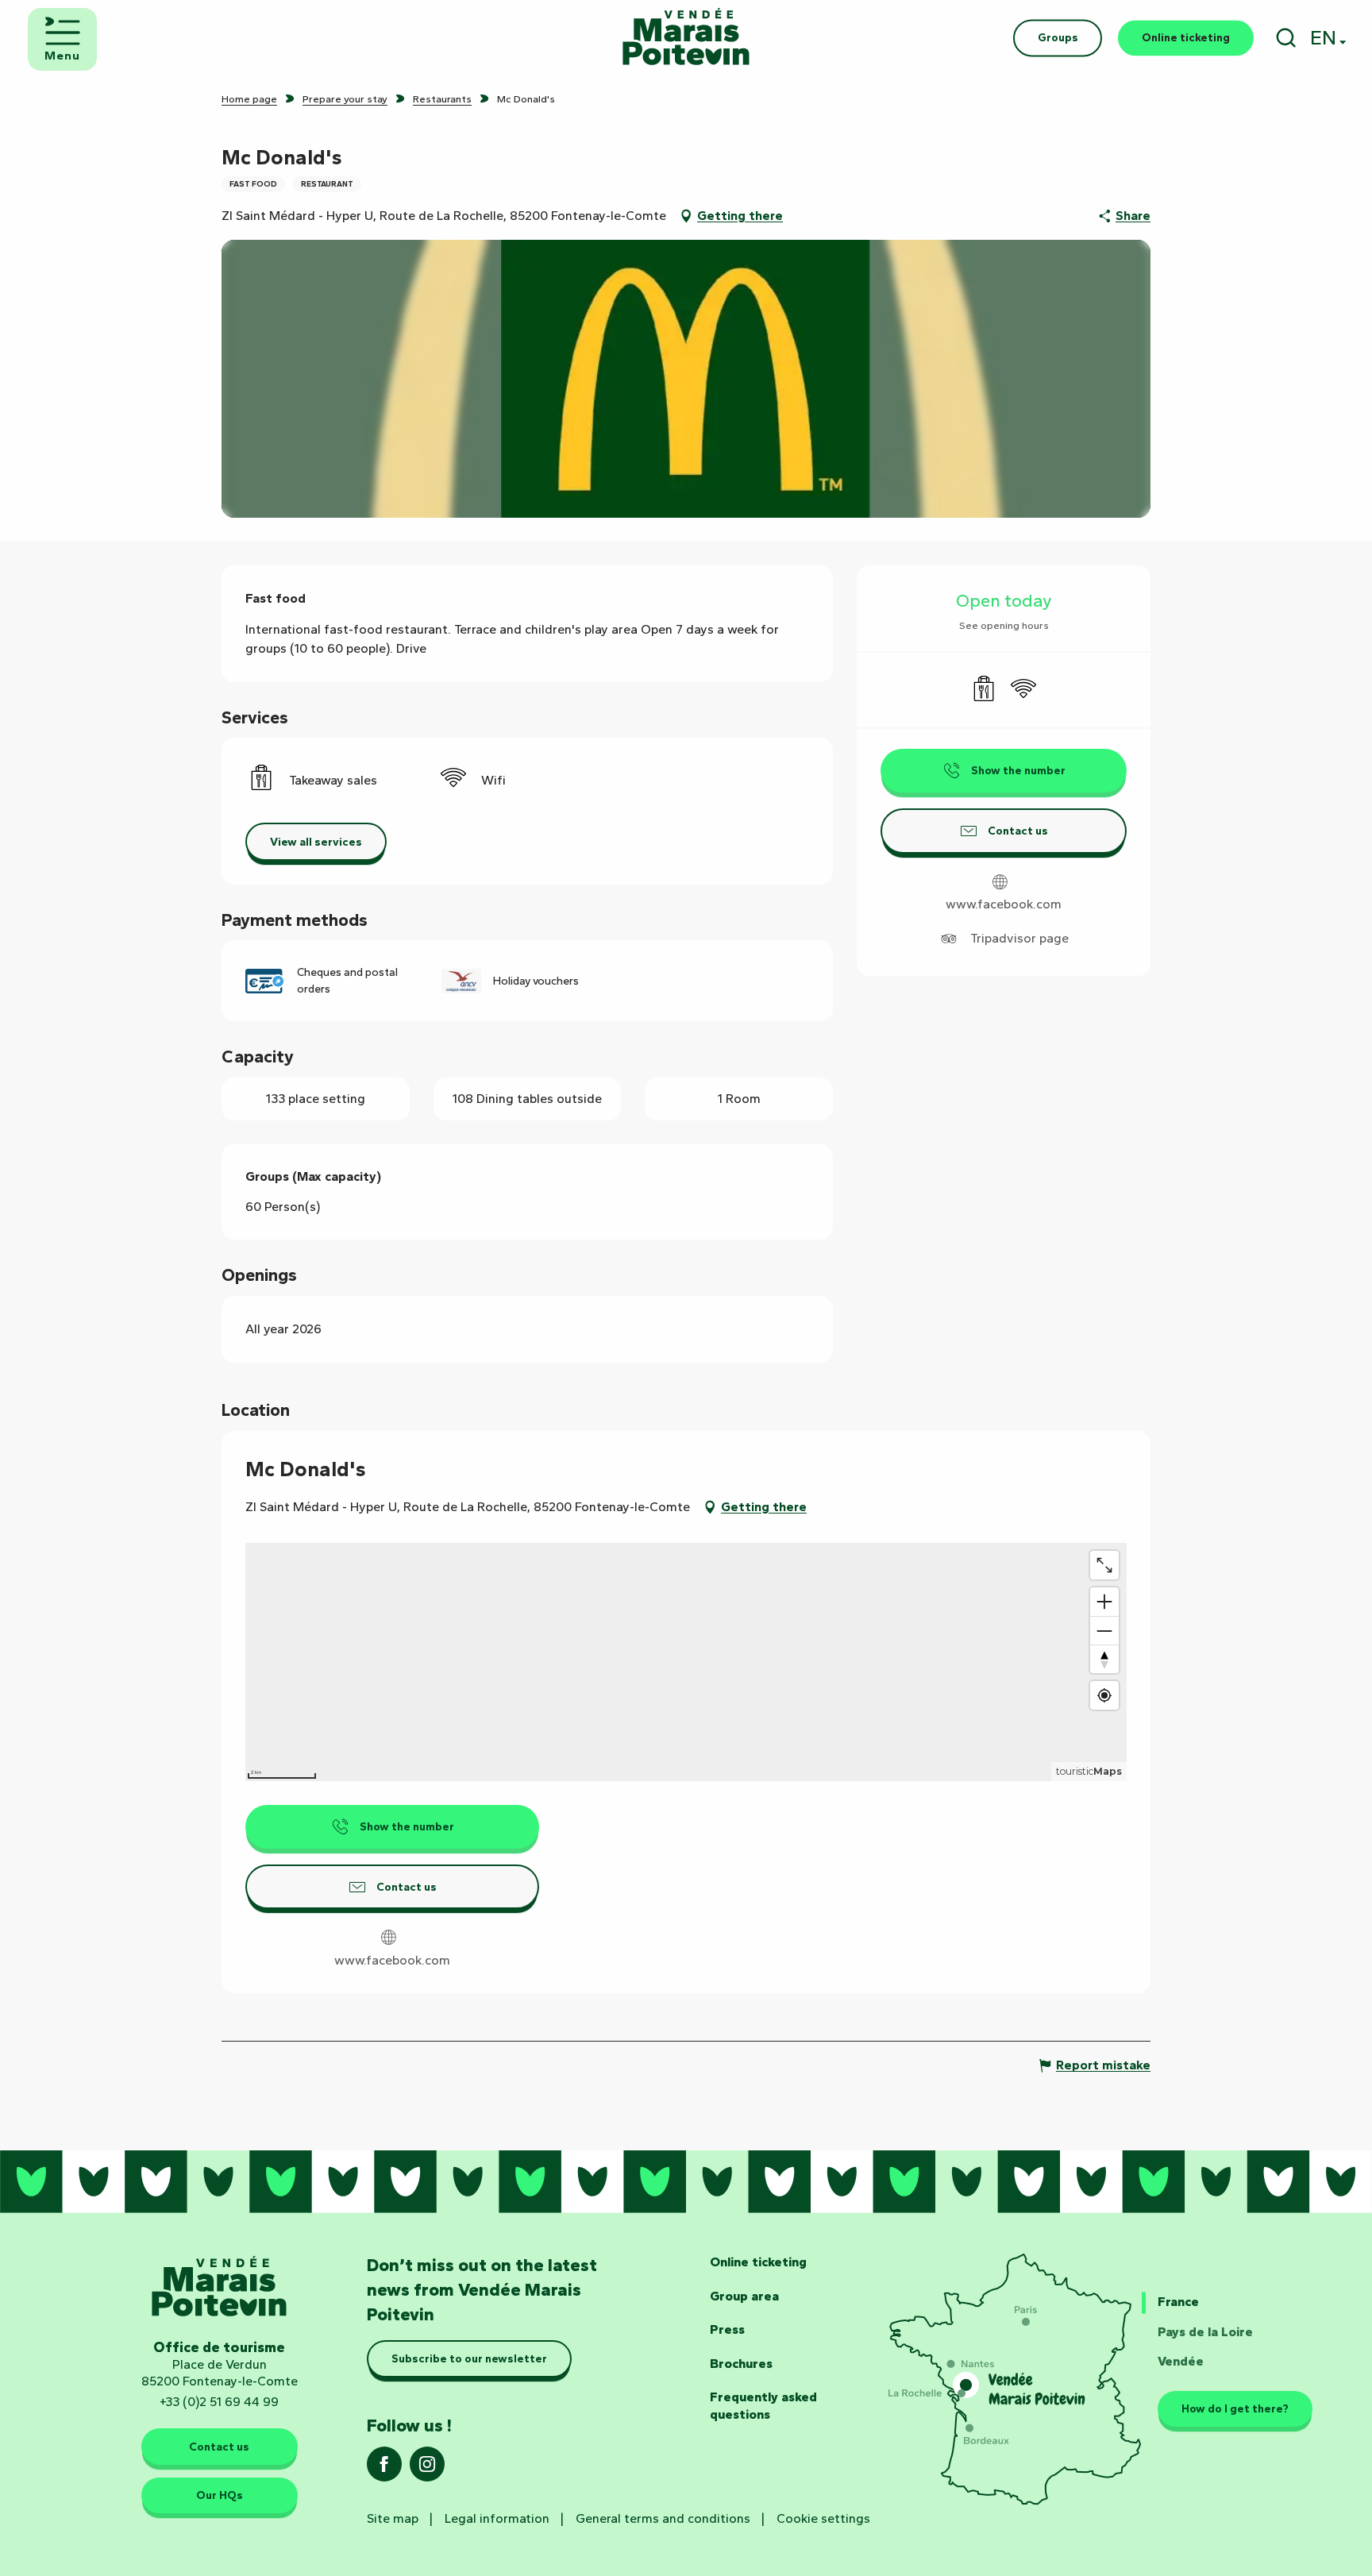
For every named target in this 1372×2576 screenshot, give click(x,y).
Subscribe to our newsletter (469, 2358)
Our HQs (220, 2495)
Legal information (497, 2518)
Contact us (219, 2447)
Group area (744, 2296)
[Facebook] (384, 2469)
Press (727, 2329)
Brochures (741, 2364)
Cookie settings (823, 2518)
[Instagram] (427, 2469)
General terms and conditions (663, 2518)
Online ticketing (758, 2262)
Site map (393, 2518)
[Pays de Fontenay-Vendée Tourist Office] (686, 38)
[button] (1286, 38)
